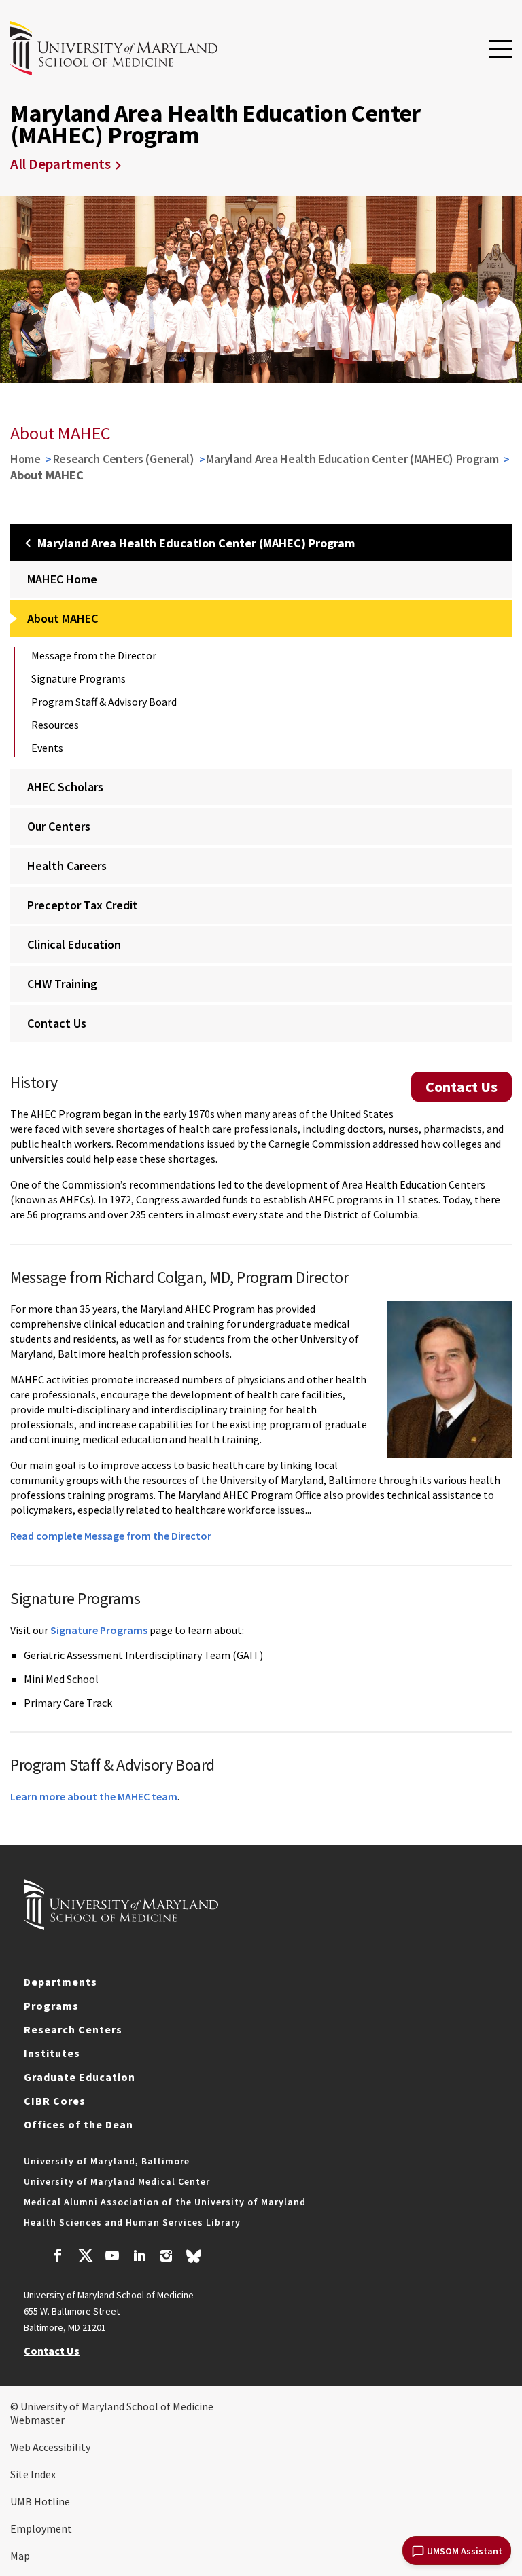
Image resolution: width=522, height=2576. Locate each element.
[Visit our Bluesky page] (194, 2260)
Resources (55, 725)
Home (25, 459)
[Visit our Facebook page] (58, 2257)
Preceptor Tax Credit (83, 905)
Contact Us (57, 1023)
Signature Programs (79, 678)
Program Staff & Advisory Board (104, 702)
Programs (51, 2006)
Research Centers (73, 2029)
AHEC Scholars (65, 787)
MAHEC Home (62, 579)
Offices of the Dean (79, 2124)
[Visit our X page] (85, 2257)
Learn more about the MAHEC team (94, 1796)
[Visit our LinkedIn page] (139, 2257)
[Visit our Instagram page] (166, 2257)
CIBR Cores (55, 2101)
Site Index (33, 2474)
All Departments (60, 164)
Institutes (52, 2053)
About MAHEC (63, 618)
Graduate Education (80, 2077)
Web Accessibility (50, 2447)
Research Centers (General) (124, 459)
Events (47, 748)
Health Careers (67, 866)
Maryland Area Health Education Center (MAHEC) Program (352, 459)
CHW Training (62, 984)
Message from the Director (94, 655)
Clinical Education (74, 944)
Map (20, 2556)
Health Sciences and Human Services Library (132, 2222)
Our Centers (59, 826)
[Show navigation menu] (501, 50)
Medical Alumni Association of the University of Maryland (165, 2202)
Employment (41, 2528)
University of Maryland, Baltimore (107, 2161)
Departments (60, 1982)
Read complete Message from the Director (111, 1536)
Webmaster (37, 2420)
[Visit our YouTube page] (112, 2257)
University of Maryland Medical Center (117, 2181)
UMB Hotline (40, 2501)
